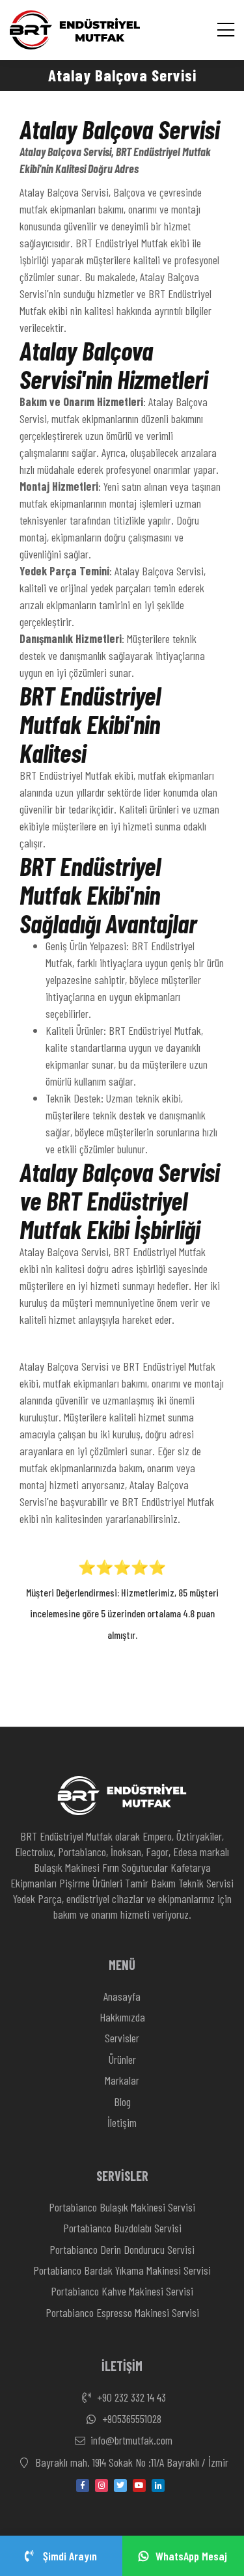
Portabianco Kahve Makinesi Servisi (122, 2291)
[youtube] (139, 2486)
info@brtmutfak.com (130, 2440)
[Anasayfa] (75, 30)
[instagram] (102, 2486)
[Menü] (226, 30)
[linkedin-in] (158, 2486)
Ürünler (122, 2059)
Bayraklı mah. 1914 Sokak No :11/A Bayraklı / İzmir (130, 2462)
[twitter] (120, 2486)
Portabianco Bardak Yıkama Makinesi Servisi (122, 2270)
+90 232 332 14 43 (130, 2397)
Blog (122, 2102)
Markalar (122, 2080)
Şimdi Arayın (69, 2556)
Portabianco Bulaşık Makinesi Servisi (122, 2207)
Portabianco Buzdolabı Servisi (122, 2228)
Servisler (122, 2038)
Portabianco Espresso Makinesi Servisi (122, 2312)
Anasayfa (122, 1996)
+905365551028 (130, 2418)
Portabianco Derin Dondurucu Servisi (122, 2249)
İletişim (122, 2122)
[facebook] (83, 2486)
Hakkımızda (122, 2017)
